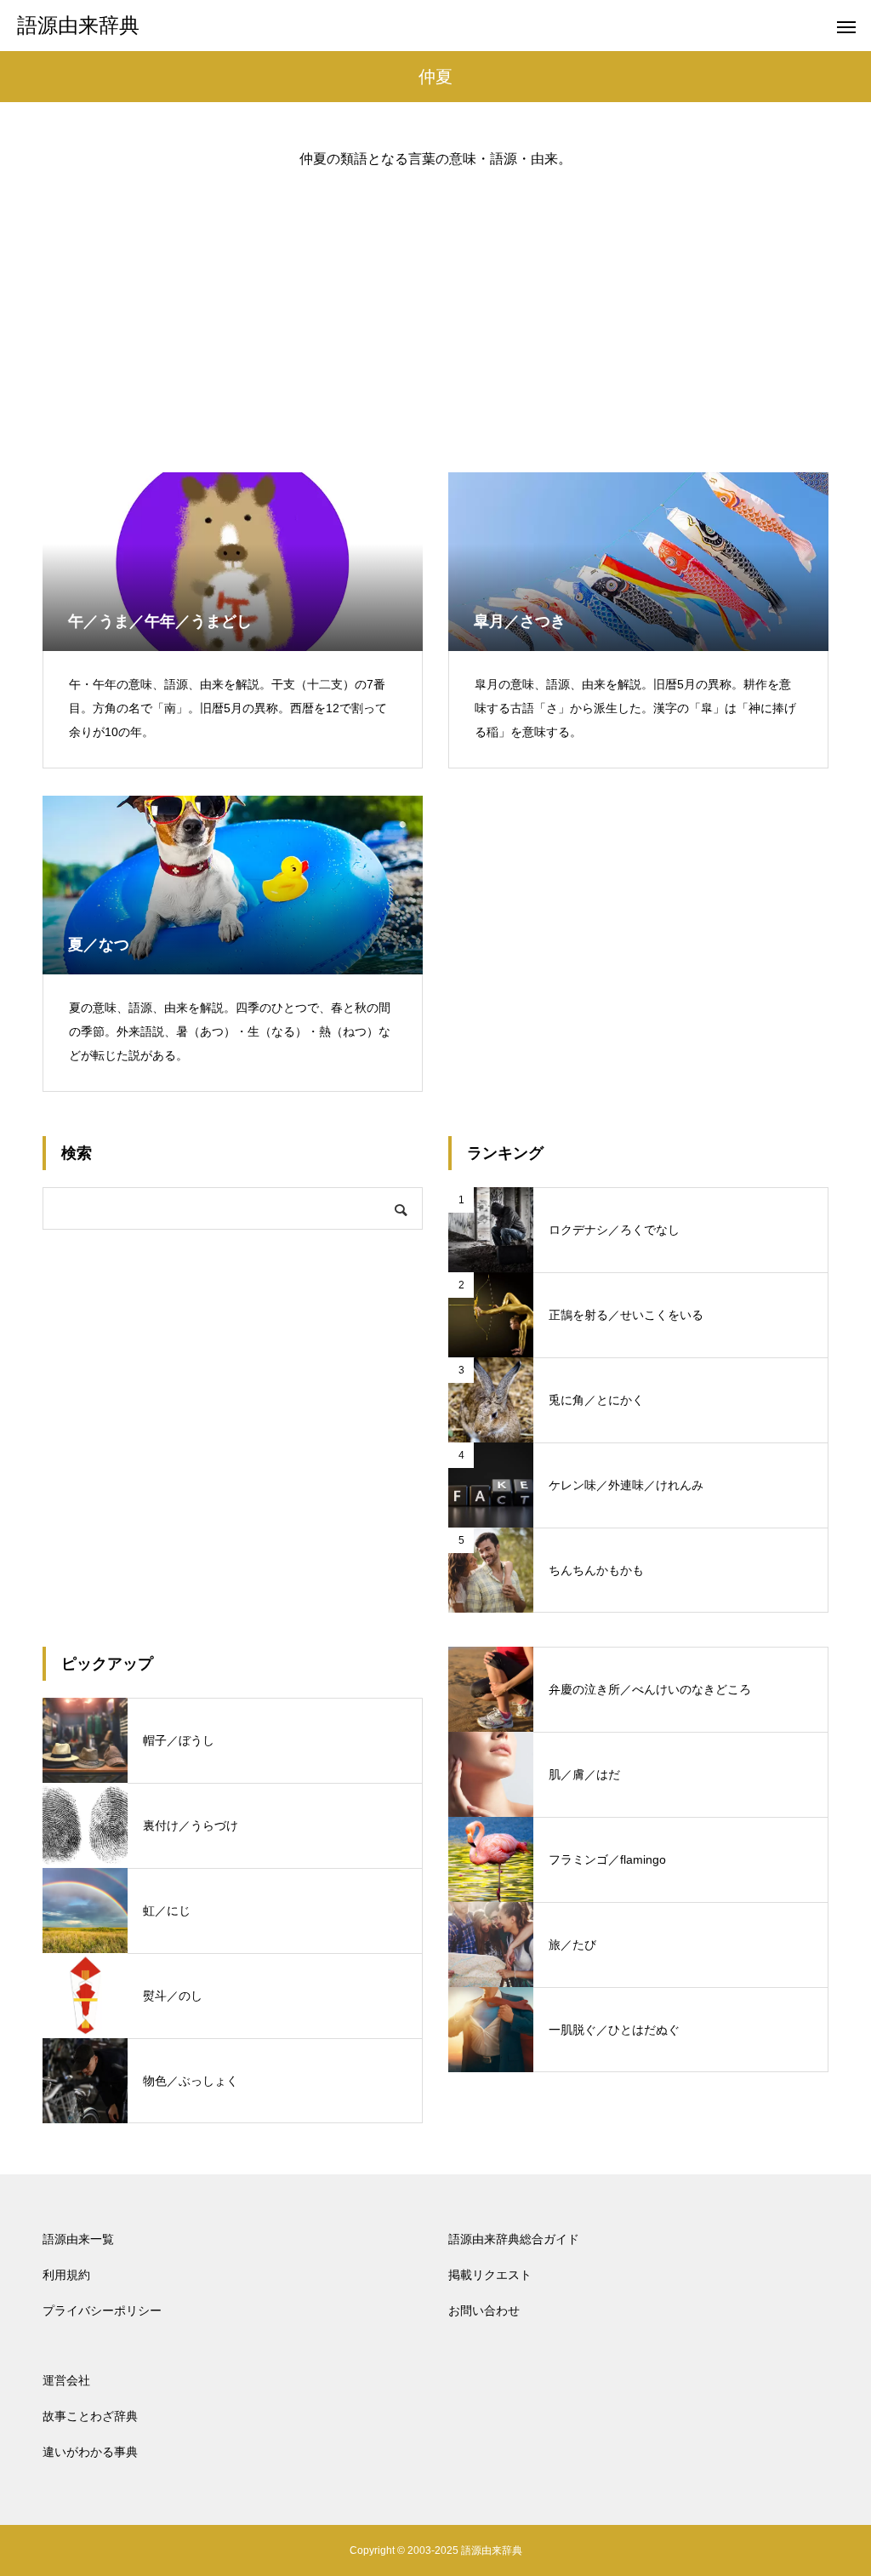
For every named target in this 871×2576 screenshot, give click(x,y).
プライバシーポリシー (102, 2310)
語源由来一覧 (78, 2239)
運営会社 (66, 2380)
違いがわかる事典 (90, 2452)
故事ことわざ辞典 (90, 2416)
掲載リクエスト (490, 2275)
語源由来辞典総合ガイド (514, 2239)
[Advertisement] (435, 306)
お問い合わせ (484, 2310)
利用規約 (66, 2275)
